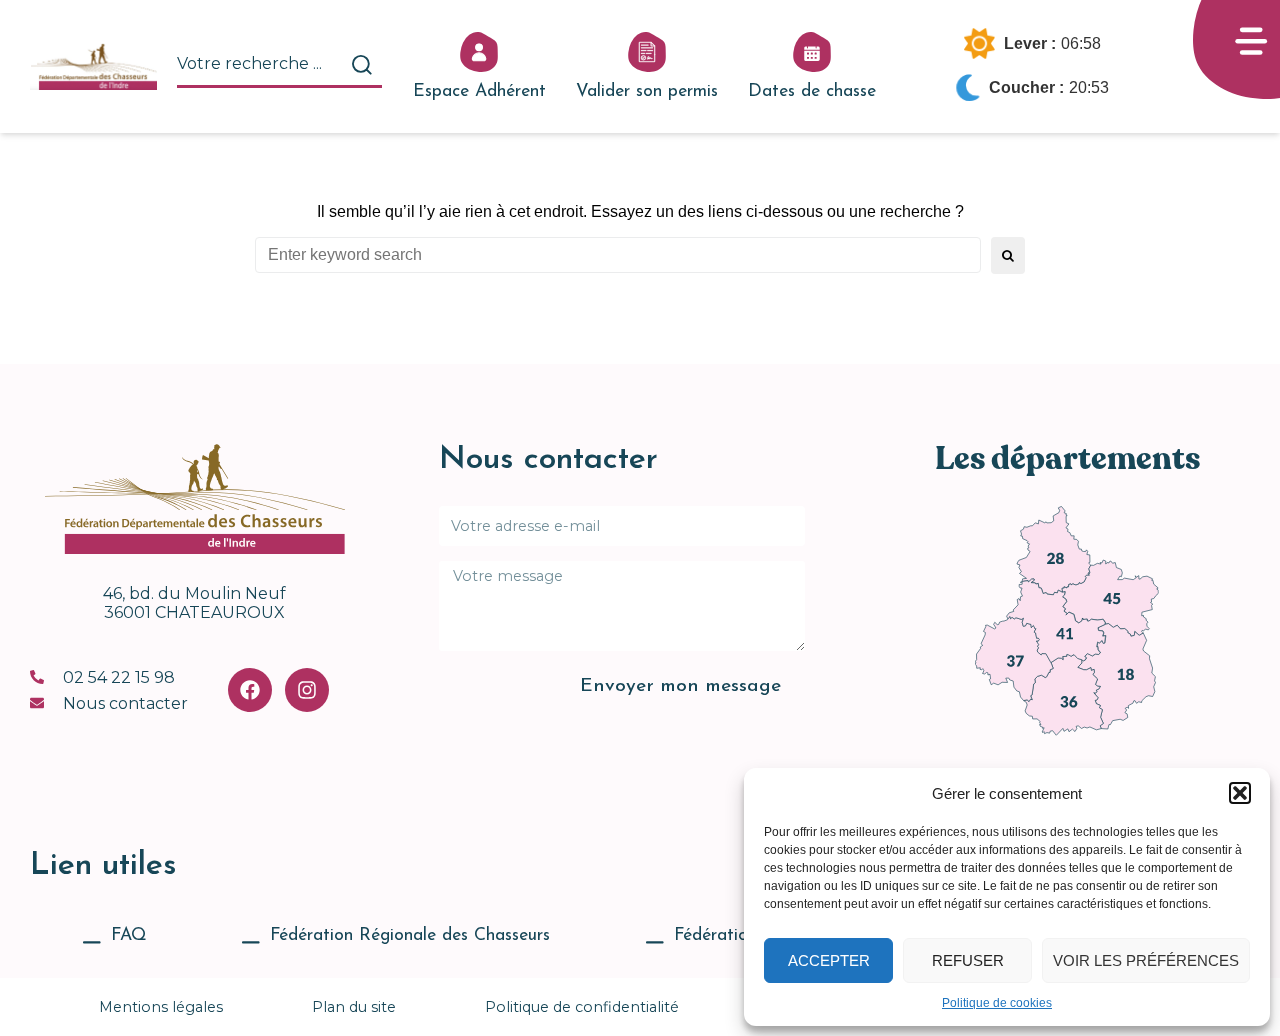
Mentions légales (161, 1007)
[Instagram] (307, 690)
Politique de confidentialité (582, 1007)
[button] (1240, 793)
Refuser (968, 960)
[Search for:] (618, 255)
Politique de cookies (997, 1003)
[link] (1054, 550)
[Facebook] (250, 690)
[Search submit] (362, 65)
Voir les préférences (1146, 960)
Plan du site (354, 1007)
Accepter (829, 960)
